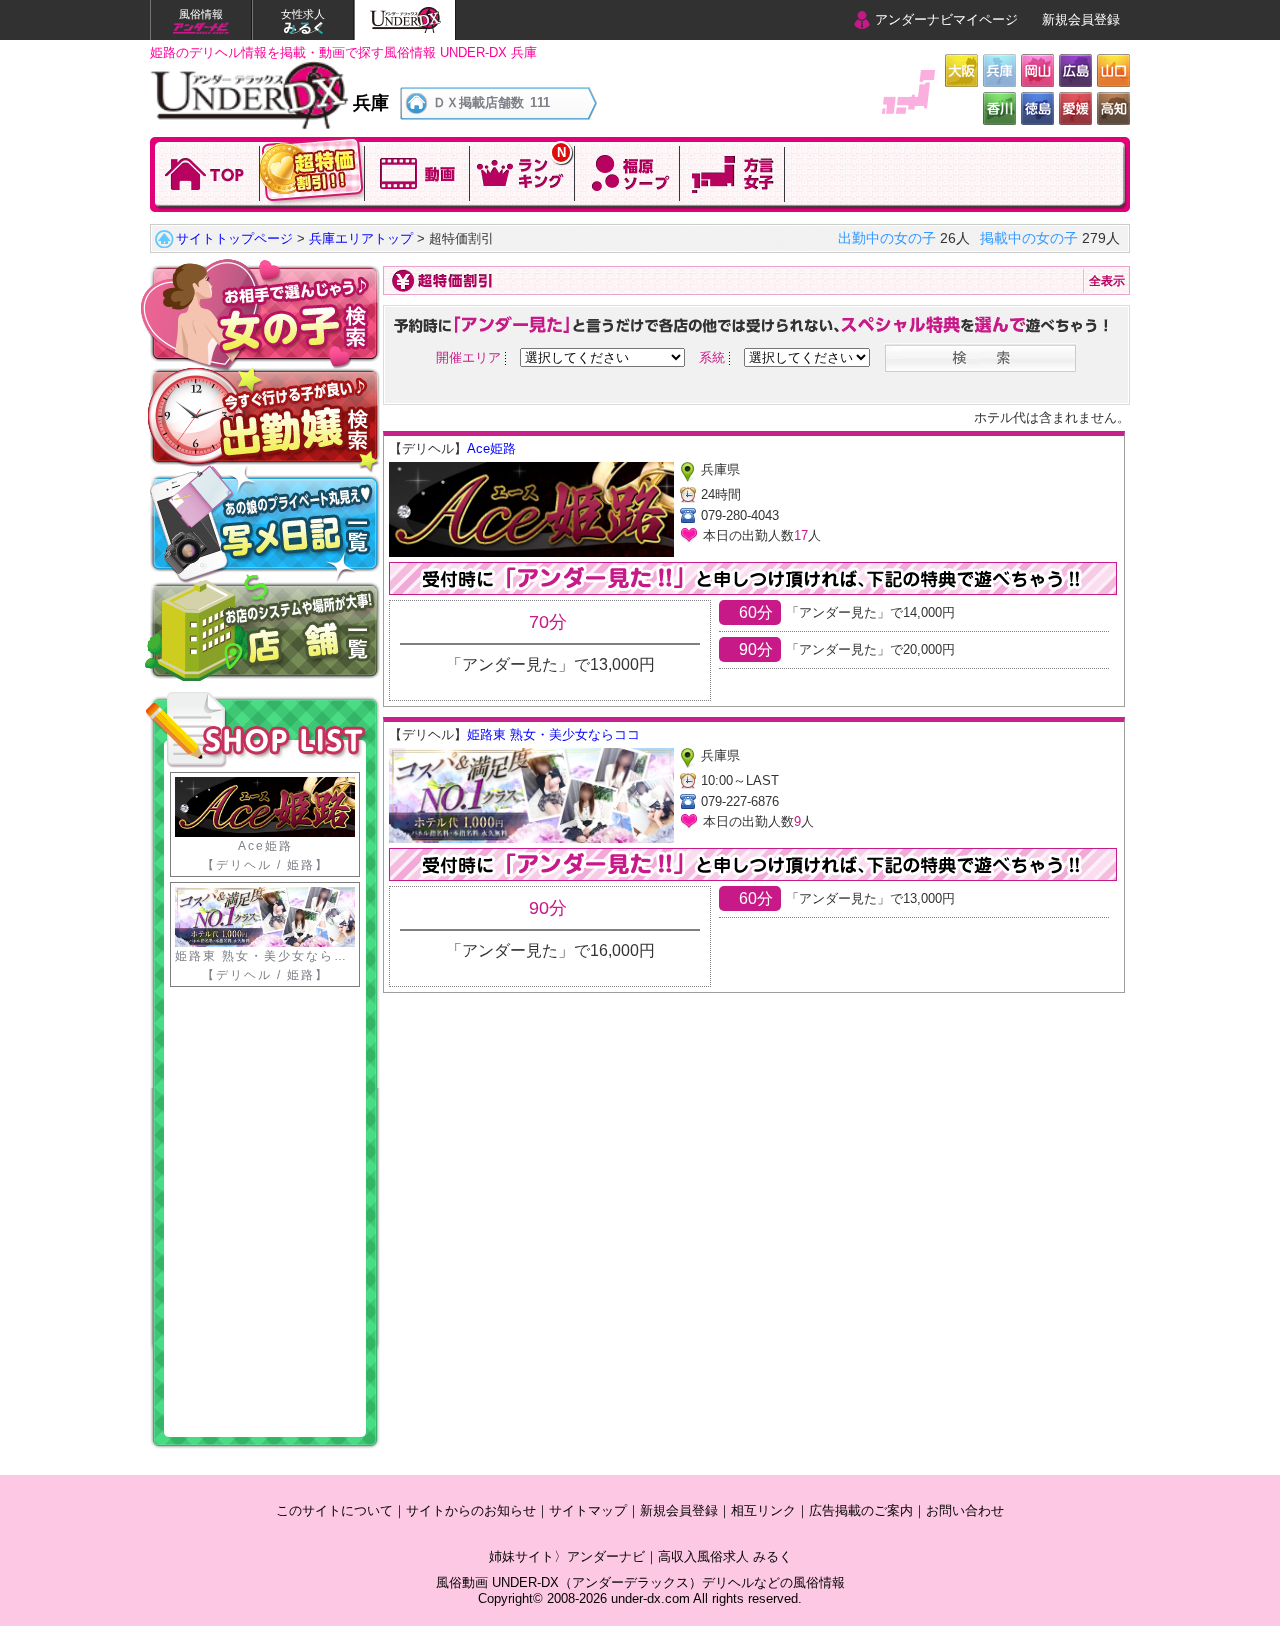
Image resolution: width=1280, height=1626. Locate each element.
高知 (1113, 108)
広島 (1075, 70)
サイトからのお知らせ (471, 1510)
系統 (712, 357)
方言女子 (732, 171)
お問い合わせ (965, 1510)
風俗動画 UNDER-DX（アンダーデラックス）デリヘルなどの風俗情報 (640, 1582)
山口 (1113, 70)
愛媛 (1075, 108)
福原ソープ (627, 171)
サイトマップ (588, 1510)
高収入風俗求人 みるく (725, 1556)
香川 (999, 108)
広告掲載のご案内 (861, 1510)
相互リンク (763, 1510)
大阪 (961, 70)
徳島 (1037, 108)
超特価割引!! (312, 171)
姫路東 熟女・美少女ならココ (553, 734)
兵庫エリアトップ (361, 238)
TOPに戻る (207, 171)
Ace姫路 (491, 448)
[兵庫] (249, 68)
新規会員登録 (1081, 19)
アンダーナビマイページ (946, 19)
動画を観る (417, 171)
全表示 (1107, 281)
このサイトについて (334, 1510)
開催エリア (468, 357)
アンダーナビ (606, 1556)
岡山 (1037, 70)
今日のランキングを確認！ (522, 171)
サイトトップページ (234, 238)
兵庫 (999, 70)
